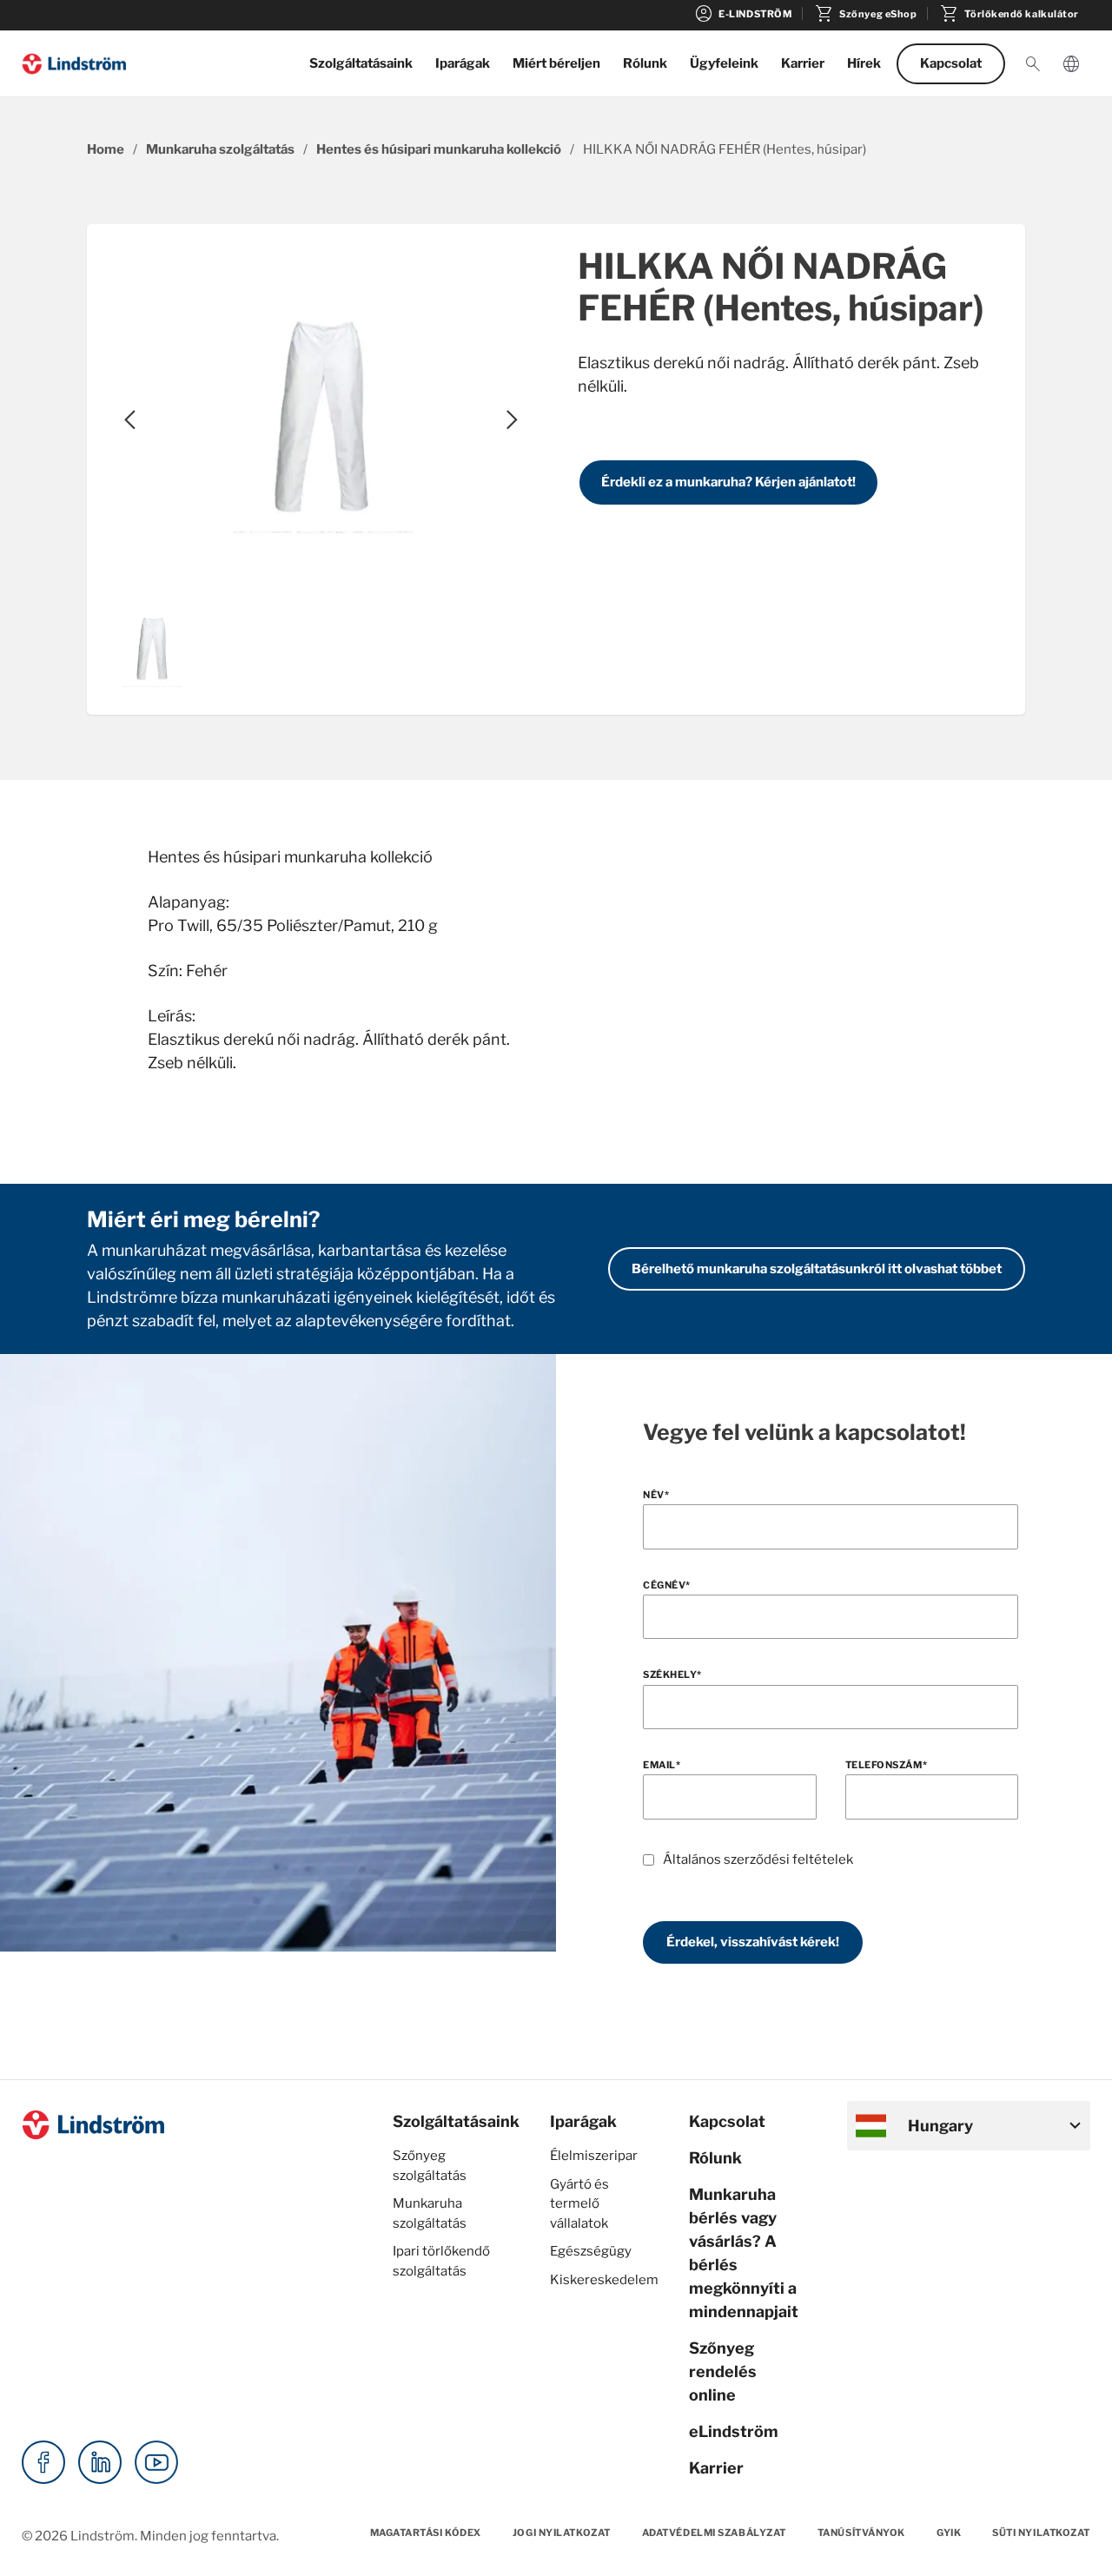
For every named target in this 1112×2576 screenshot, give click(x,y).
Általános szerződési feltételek (758, 1859)
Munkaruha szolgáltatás (220, 149)
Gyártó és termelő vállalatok (579, 2204)
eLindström (734, 2431)
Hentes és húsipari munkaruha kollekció (439, 149)
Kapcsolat (951, 63)
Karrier (803, 63)
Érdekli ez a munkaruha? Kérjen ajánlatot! (728, 482)
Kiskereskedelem (604, 2280)
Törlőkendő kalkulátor (1009, 14)
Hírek (864, 63)
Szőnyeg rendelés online (723, 2371)
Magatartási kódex (426, 2533)
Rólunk (645, 63)
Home (106, 149)
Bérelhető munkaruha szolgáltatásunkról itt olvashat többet (817, 1269)
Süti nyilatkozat (1041, 2533)
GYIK (949, 2533)
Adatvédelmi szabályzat (714, 2533)
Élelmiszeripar (594, 2156)
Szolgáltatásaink (361, 63)
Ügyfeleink (724, 63)
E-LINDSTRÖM (742, 14)
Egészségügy (591, 2251)
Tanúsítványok (861, 2533)
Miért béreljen (556, 63)
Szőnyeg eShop (865, 14)
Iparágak (463, 63)
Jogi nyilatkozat (562, 2533)
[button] (1033, 64)
